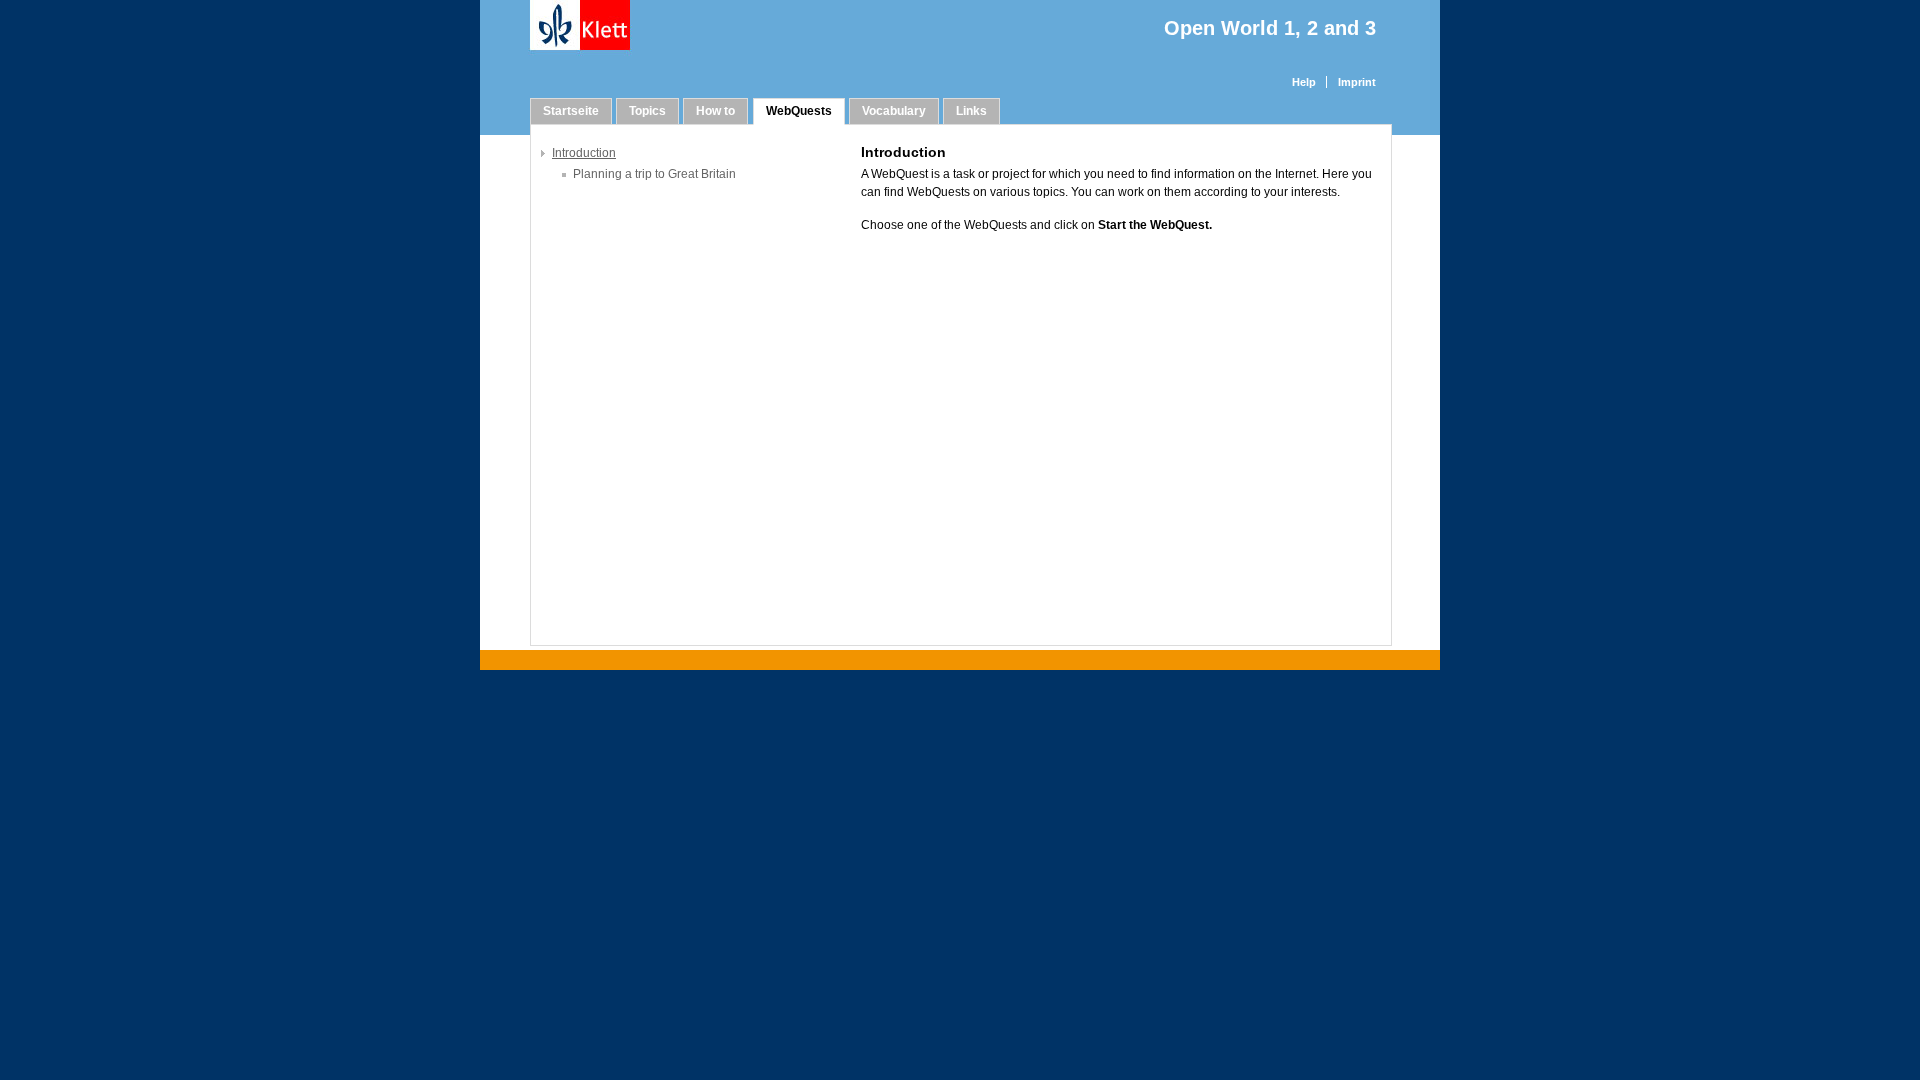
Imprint (1357, 82)
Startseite (571, 111)
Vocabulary (894, 111)
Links (971, 111)
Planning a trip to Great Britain (654, 174)
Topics (647, 111)
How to (715, 111)
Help (1304, 82)
